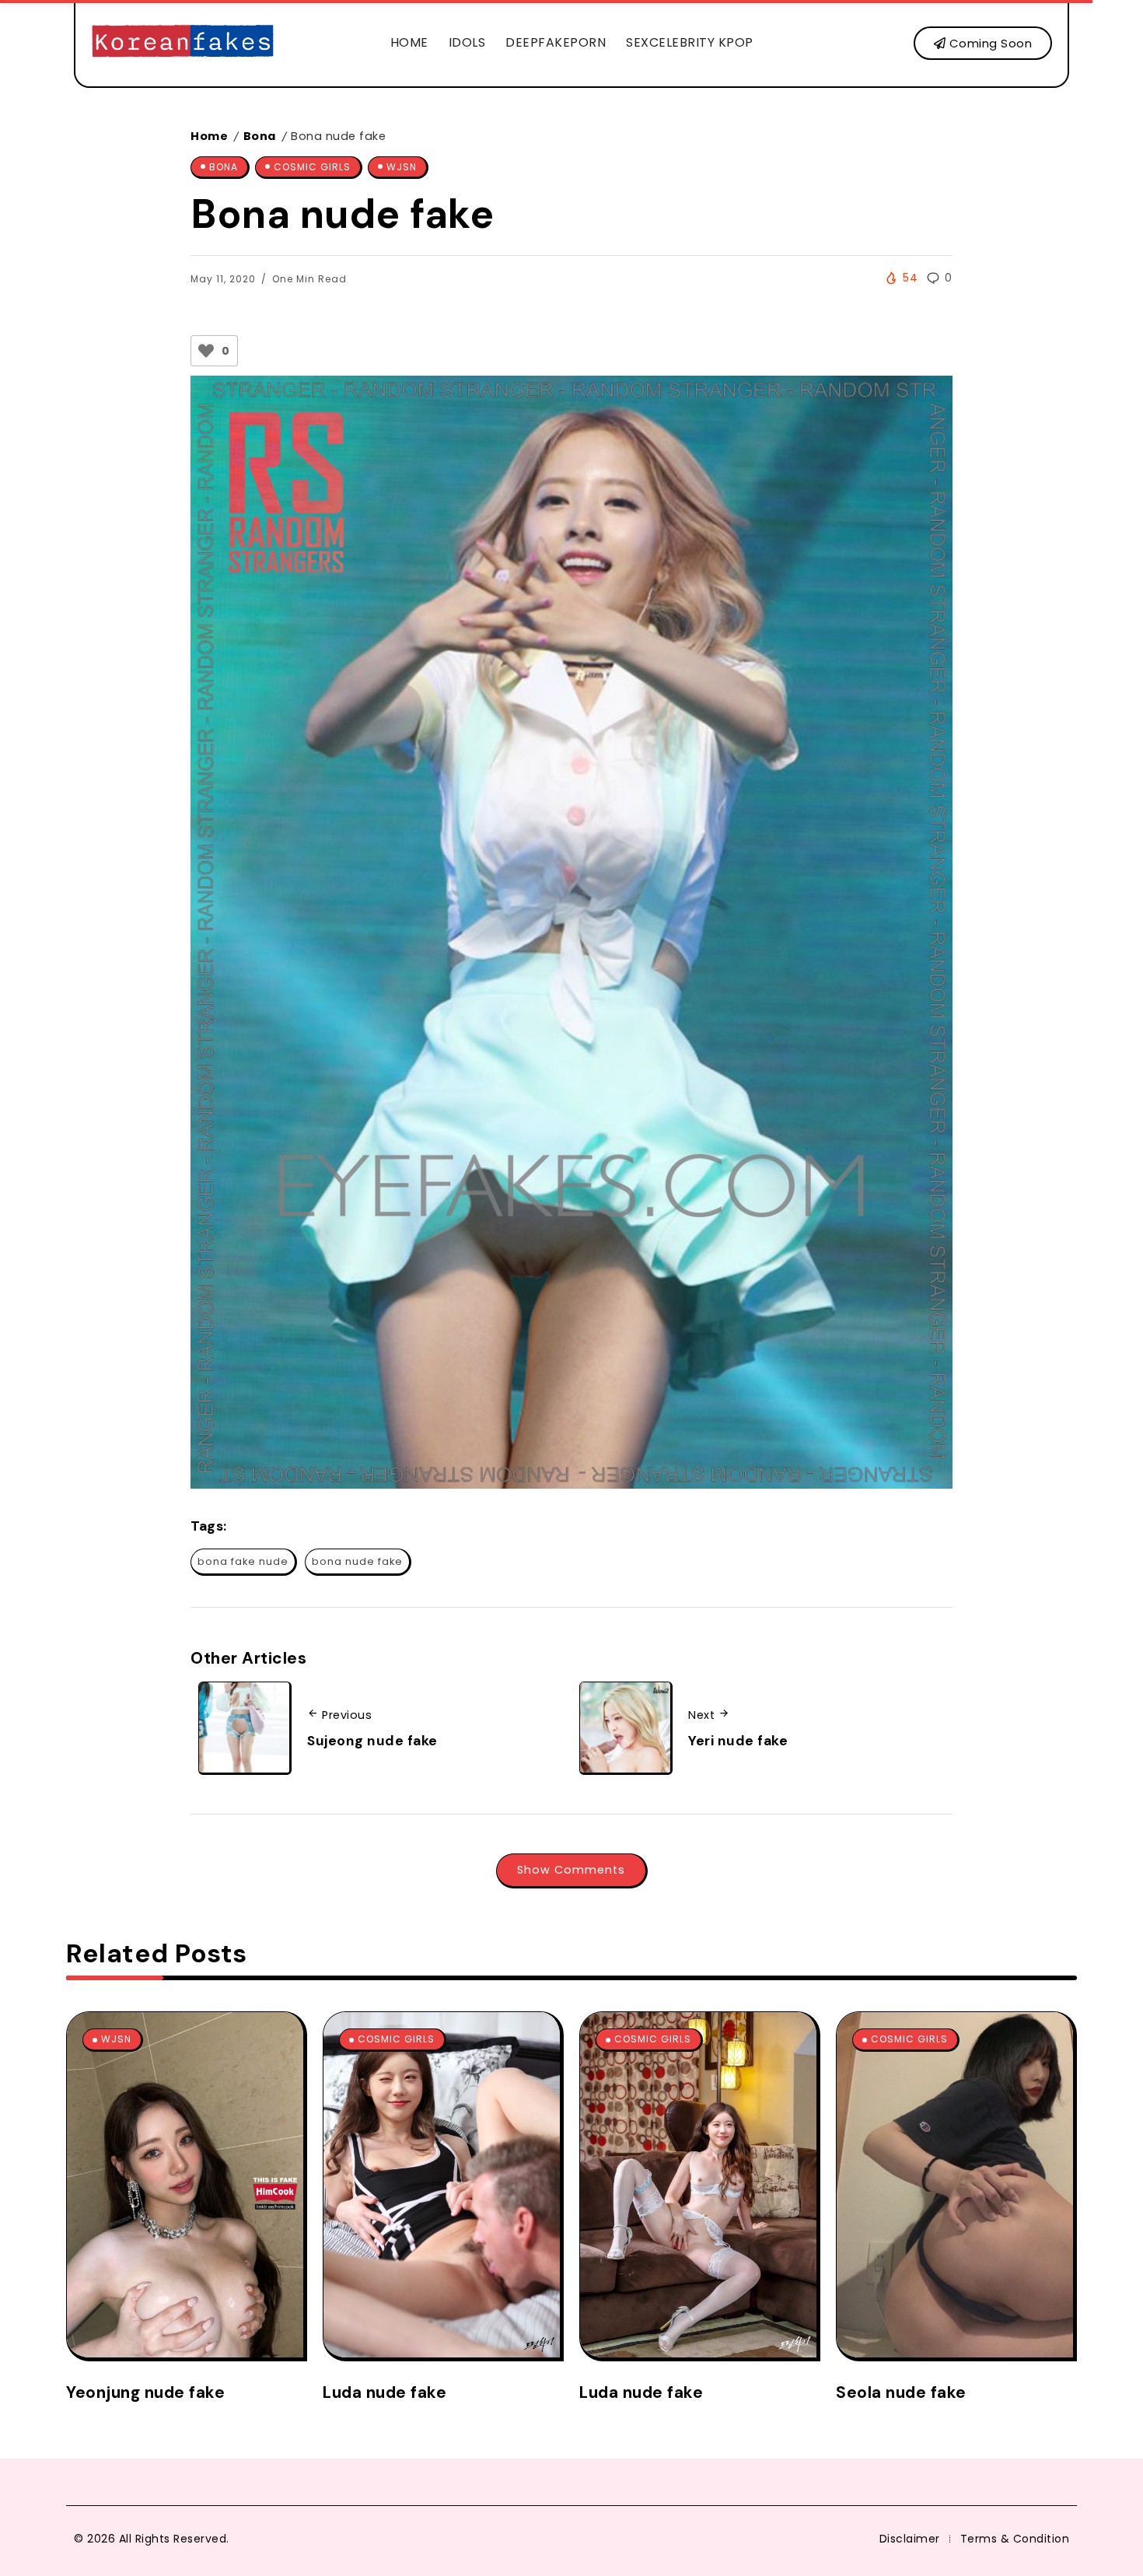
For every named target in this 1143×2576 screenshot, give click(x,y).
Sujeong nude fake (372, 1741)
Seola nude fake (901, 2392)
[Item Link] (185, 2185)
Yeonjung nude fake (145, 2392)
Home (209, 136)
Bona (260, 136)
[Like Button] (206, 351)
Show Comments (571, 1870)
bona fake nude (243, 1561)
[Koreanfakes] (183, 42)
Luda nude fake (384, 2392)
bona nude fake (357, 1561)
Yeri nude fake (738, 1741)
